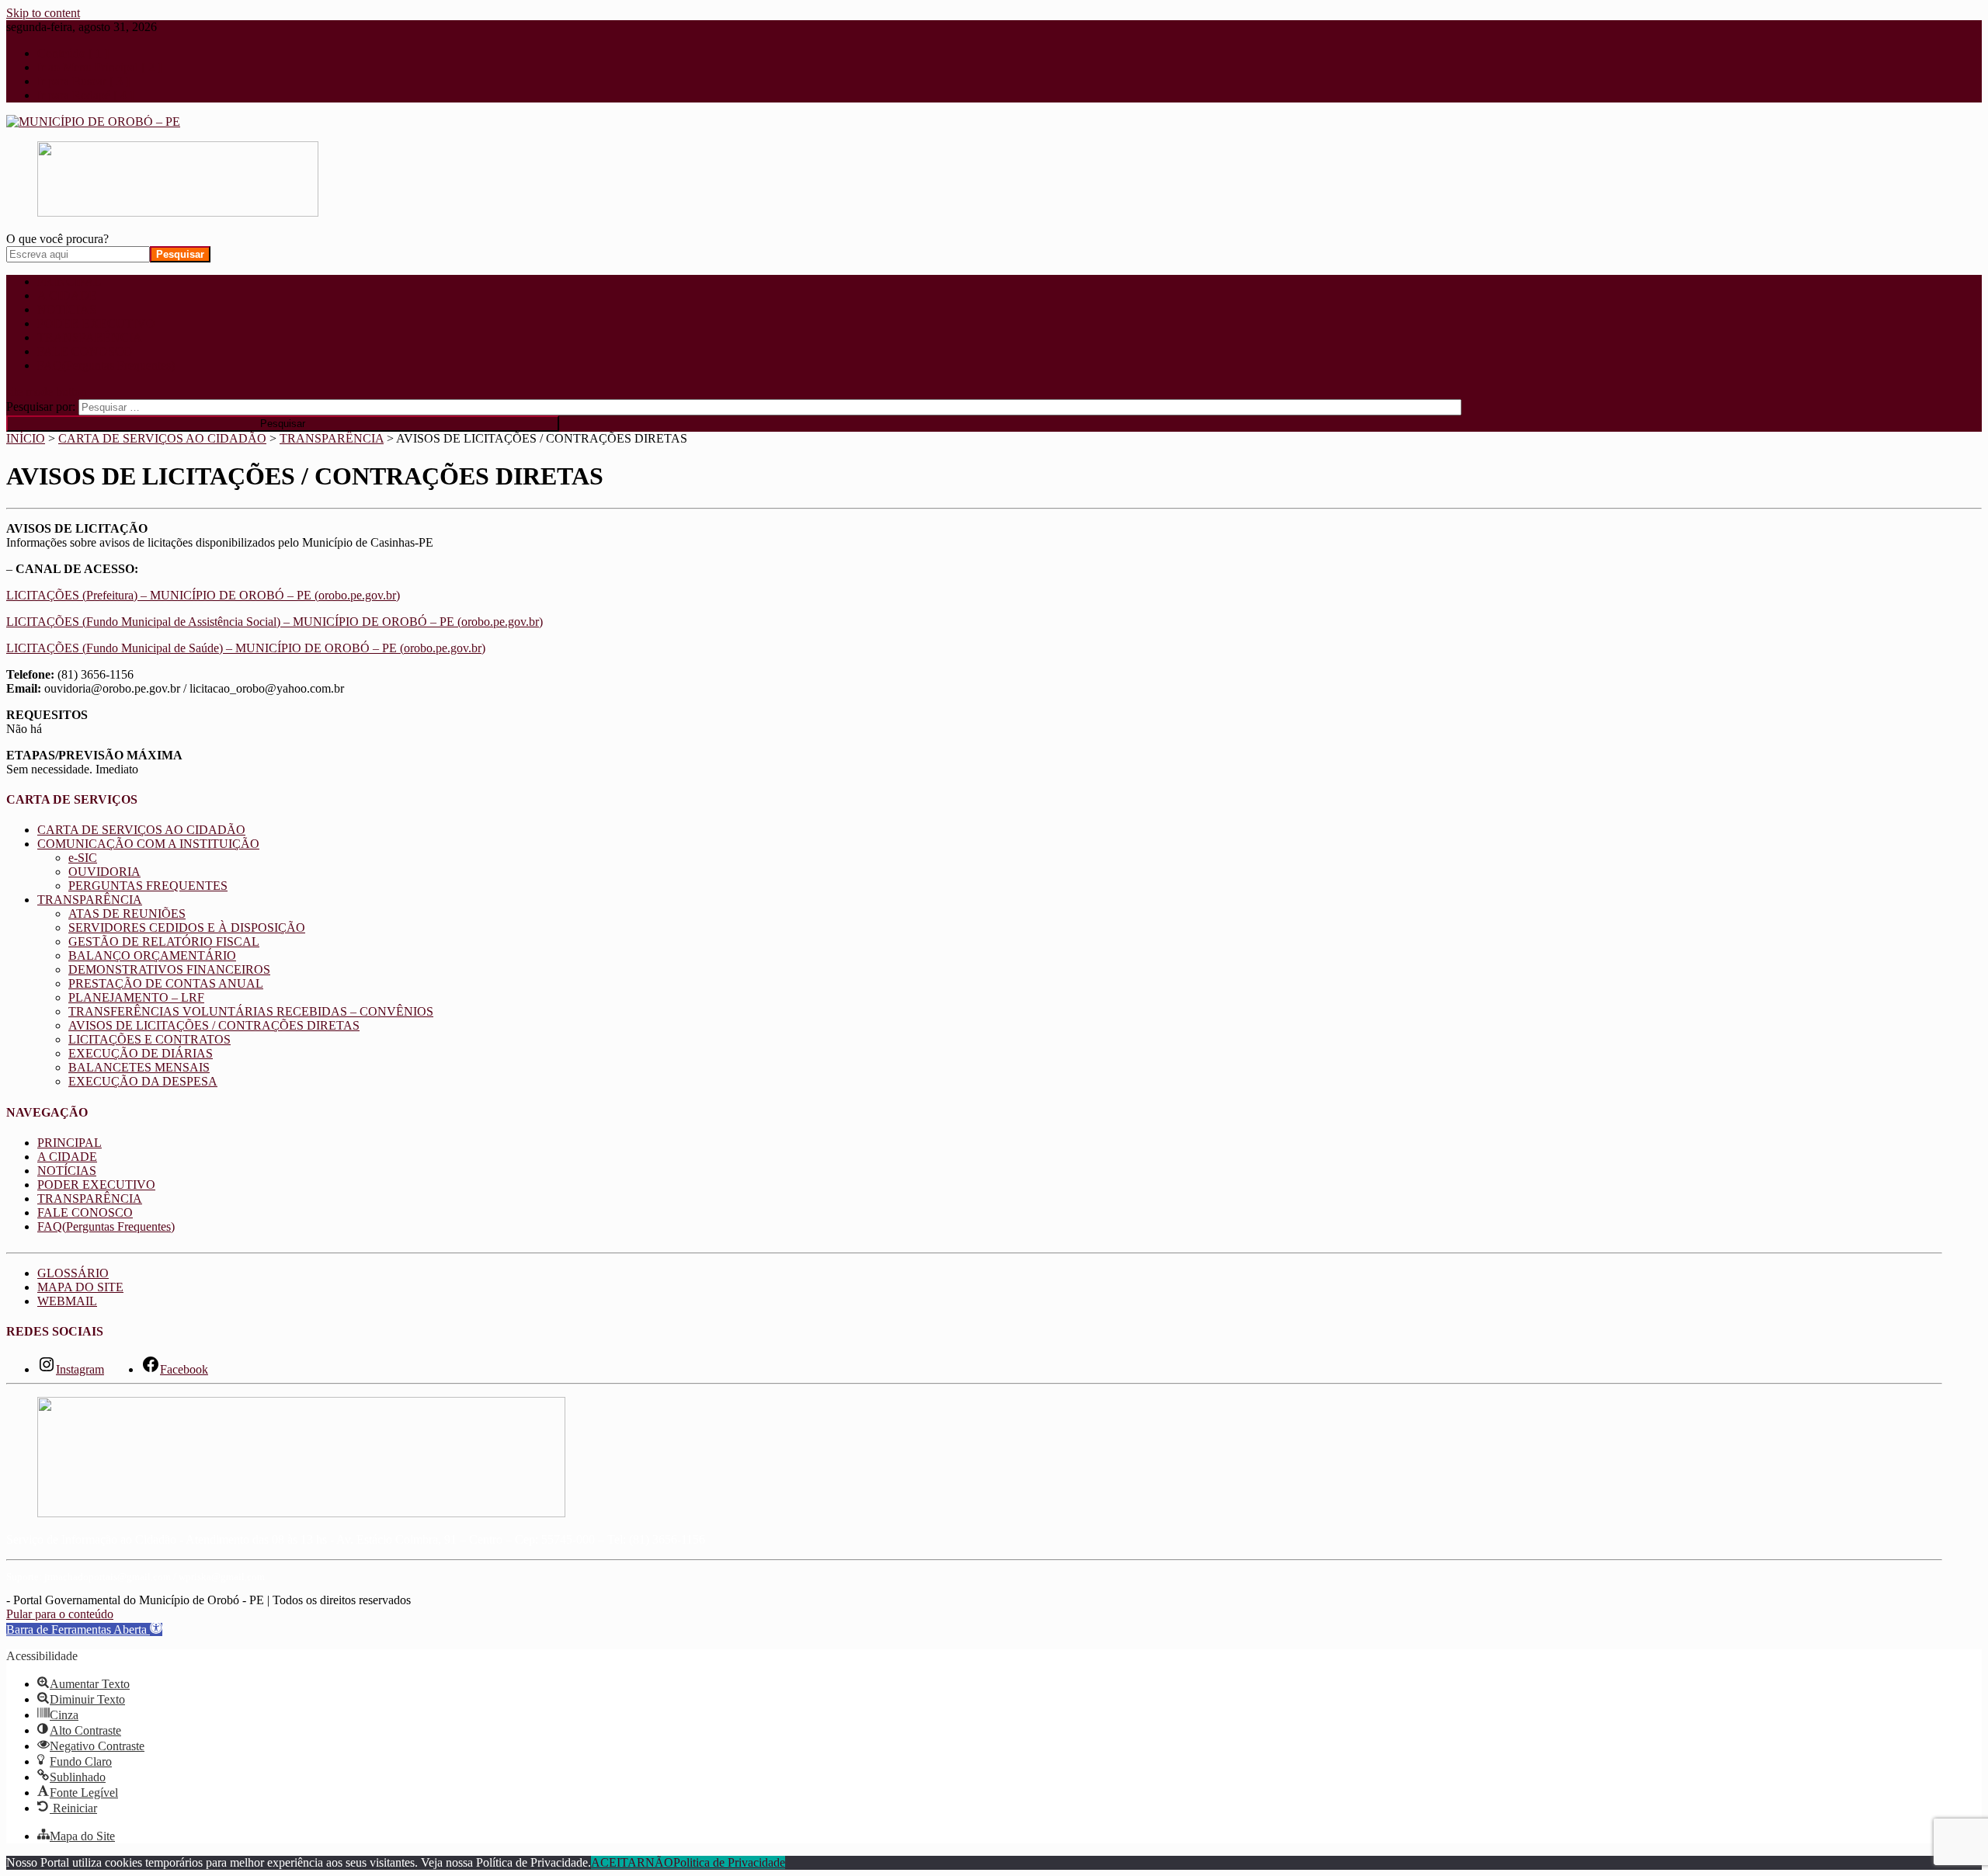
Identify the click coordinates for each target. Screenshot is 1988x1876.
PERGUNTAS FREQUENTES (148, 886)
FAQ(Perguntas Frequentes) (106, 365)
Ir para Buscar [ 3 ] (83, 81)
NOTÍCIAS (67, 309)
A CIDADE (67, 295)
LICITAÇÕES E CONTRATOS (149, 1039)
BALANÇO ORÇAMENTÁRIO (152, 955)
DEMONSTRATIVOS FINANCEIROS (169, 969)
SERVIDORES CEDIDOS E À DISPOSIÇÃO (187, 928)
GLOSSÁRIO (73, 1273)
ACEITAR (618, 1862)
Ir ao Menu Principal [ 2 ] (99, 67)
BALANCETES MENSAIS (139, 1067)
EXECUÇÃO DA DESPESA (143, 1081)
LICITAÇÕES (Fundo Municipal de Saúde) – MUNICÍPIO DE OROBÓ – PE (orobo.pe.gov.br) (246, 648)
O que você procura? (57, 239)
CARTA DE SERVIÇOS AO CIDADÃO (141, 830)
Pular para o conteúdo (60, 1614)
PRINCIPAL (70, 281)
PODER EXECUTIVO (96, 323)
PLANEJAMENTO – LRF (136, 997)
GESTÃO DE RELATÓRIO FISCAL (164, 941)
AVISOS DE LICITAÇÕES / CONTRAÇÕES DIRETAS (214, 1025)
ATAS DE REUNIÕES (127, 914)
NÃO (659, 1862)
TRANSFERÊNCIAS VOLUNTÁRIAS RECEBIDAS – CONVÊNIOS (251, 1011)
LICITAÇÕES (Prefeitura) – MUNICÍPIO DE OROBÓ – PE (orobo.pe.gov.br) (203, 595)
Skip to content (43, 13)
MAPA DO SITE (80, 1287)
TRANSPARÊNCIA (90, 337)
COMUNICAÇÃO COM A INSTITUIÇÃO (148, 844)
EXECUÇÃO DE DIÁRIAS (141, 1053)
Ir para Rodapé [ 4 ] (85, 95)
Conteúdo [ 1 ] (73, 53)
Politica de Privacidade (729, 1862)
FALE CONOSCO (85, 351)
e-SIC (83, 858)
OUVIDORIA (104, 872)
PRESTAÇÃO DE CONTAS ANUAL (166, 983)
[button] (84, 1629)
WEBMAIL (67, 1301)
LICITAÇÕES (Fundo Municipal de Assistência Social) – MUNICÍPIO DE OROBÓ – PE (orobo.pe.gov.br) (275, 622)
